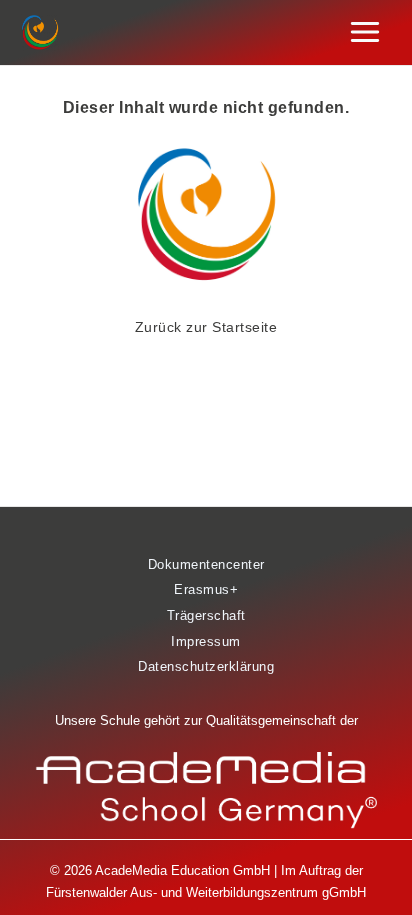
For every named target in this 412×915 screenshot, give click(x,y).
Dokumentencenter (206, 564)
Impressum (206, 641)
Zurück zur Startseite (206, 327)
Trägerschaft (206, 615)
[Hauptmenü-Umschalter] (365, 32)
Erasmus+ (206, 589)
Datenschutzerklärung (206, 666)
